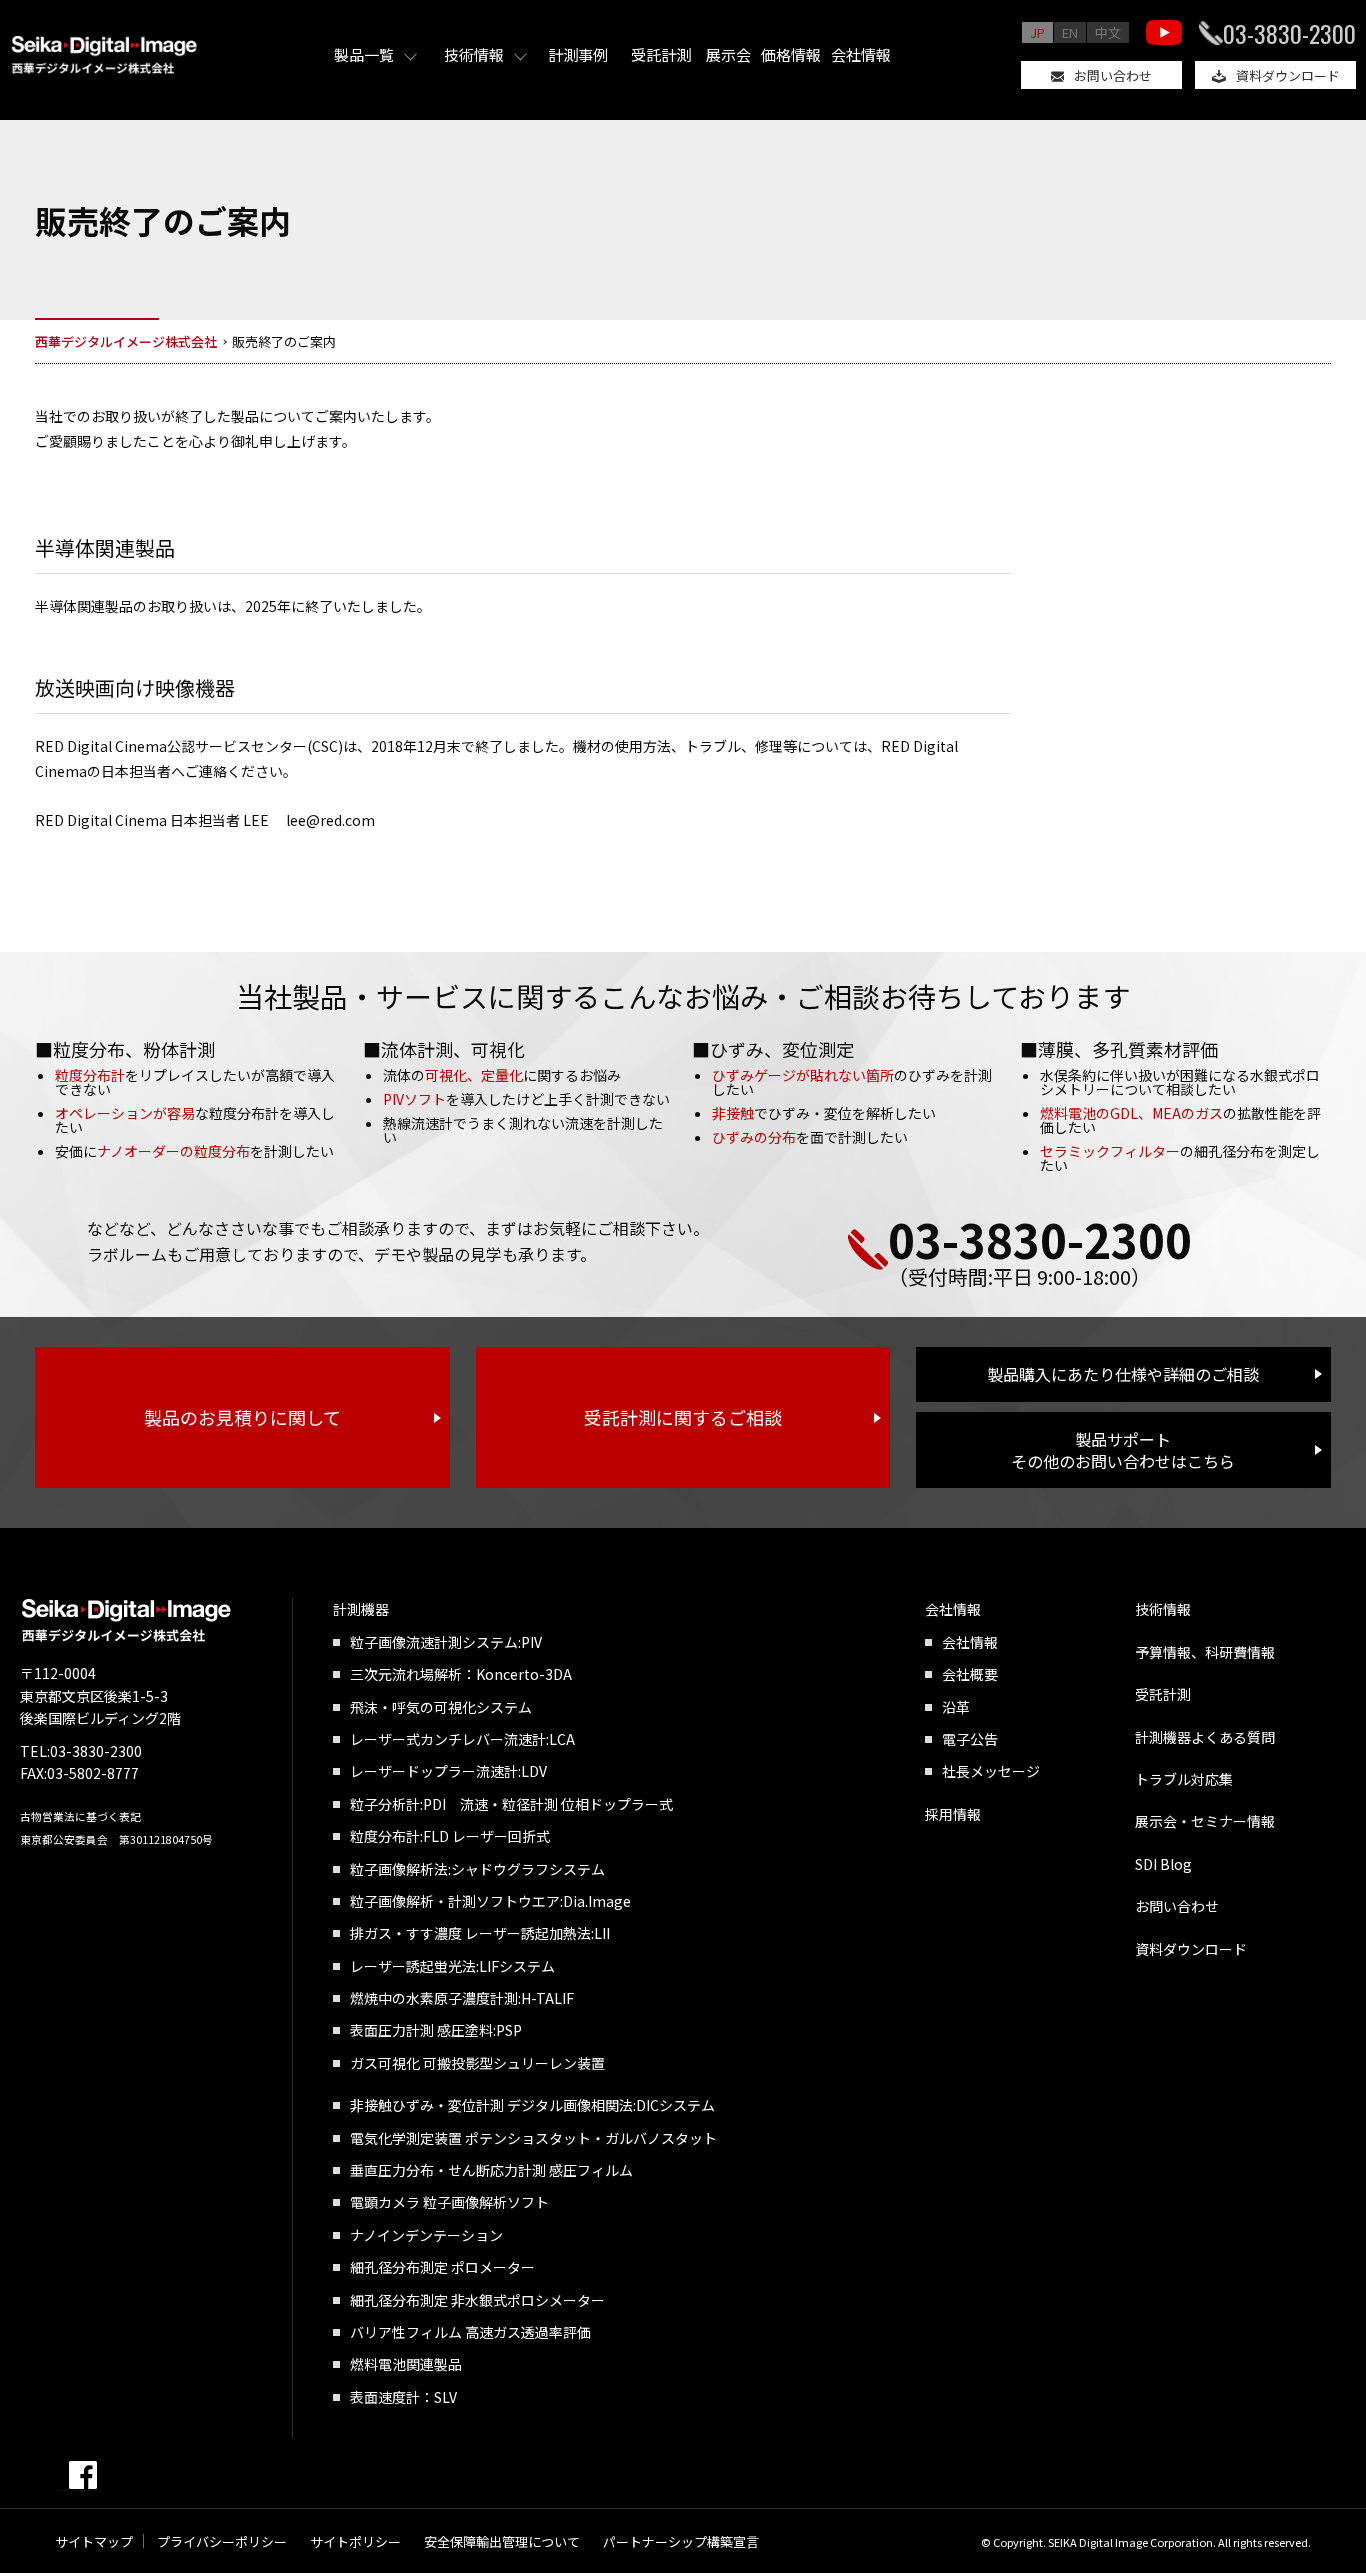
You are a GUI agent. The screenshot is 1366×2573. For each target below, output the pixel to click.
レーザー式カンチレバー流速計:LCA (462, 1739)
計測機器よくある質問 (1205, 1737)
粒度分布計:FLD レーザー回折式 (450, 1836)
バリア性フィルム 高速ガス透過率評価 (470, 2332)
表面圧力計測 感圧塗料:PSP (436, 2030)
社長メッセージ (991, 1771)
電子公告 (970, 1739)
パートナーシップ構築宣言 (681, 2541)
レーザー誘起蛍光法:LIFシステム (452, 1966)
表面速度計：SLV (403, 2397)
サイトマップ (94, 2541)
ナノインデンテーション (426, 2235)
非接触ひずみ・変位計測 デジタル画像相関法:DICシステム (532, 2105)
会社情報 (861, 54)
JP (1037, 32)
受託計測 (661, 54)
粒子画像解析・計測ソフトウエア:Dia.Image (490, 1901)
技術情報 (474, 54)
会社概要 (970, 1674)
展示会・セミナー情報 (1205, 1821)
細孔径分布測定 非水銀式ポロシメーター (477, 2300)
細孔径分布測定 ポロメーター (442, 2267)
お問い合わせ (1113, 75)
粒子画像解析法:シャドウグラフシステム (477, 1869)
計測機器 (361, 1609)
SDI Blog (1163, 1864)
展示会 (728, 54)
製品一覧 (364, 54)
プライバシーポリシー (222, 2541)
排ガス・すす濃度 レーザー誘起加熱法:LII (480, 1933)
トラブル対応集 (1184, 1779)
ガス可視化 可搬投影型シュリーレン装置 (477, 2063)
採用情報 (953, 1814)
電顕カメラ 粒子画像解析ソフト (449, 2202)
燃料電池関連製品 (406, 2364)
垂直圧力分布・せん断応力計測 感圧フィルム (491, 2170)
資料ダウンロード (1288, 75)
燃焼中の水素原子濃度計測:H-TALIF (462, 1998)
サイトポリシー (355, 2541)
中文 (1108, 32)
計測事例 (578, 54)
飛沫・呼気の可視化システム (441, 1707)
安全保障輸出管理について (502, 2541)
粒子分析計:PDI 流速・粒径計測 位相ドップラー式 (511, 1804)
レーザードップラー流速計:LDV (448, 1771)
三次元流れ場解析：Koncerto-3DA (461, 1674)
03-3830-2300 (1289, 33)
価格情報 (791, 54)
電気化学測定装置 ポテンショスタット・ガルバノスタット (533, 2138)
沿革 (956, 1707)
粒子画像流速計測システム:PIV (446, 1642)
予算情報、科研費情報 (1205, 1652)
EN (1070, 32)
